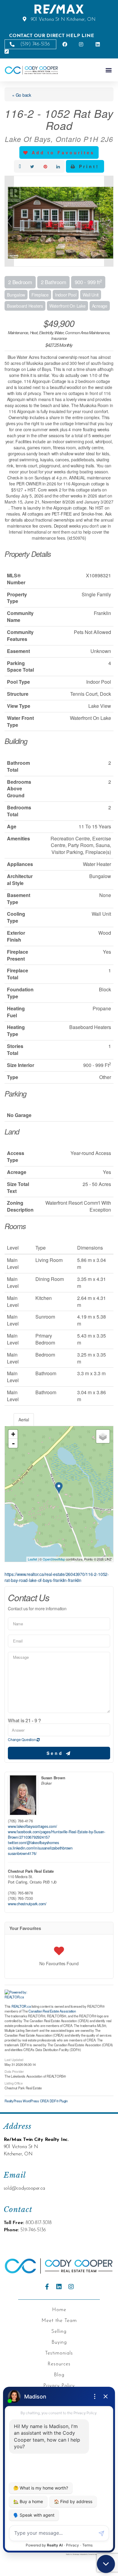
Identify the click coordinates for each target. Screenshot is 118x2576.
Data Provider (14, 2071)
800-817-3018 (39, 2223)
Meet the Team (59, 2321)
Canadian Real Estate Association (52, 2011)
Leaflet (32, 1559)
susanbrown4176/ (22, 1853)
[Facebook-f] (47, 2287)
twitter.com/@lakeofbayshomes (33, 1843)
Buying (59, 2342)
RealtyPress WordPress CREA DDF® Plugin (36, 2101)
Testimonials (59, 2353)
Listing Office (14, 2083)
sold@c (11, 2189)
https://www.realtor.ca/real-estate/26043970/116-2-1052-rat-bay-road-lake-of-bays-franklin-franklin (57, 1577)
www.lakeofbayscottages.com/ (33, 1826)
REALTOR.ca (21, 2006)
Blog (59, 2375)
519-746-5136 (33, 2230)
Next (109, 221)
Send (56, 1753)
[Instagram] (71, 2287)
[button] (108, 70)
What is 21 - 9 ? (25, 1721)
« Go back (22, 95)
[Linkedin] (59, 2287)
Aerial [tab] (24, 1420)
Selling (59, 2332)
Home (59, 2310)
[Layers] (103, 1436)
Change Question (22, 1739)
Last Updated (14, 2059)
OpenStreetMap (54, 1559)
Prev (9, 221)
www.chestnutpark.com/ (27, 1904)
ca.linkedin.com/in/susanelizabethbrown (40, 1848)
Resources (59, 2364)
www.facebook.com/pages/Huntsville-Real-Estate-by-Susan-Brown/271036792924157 (57, 1834)
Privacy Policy (59, 2386)
